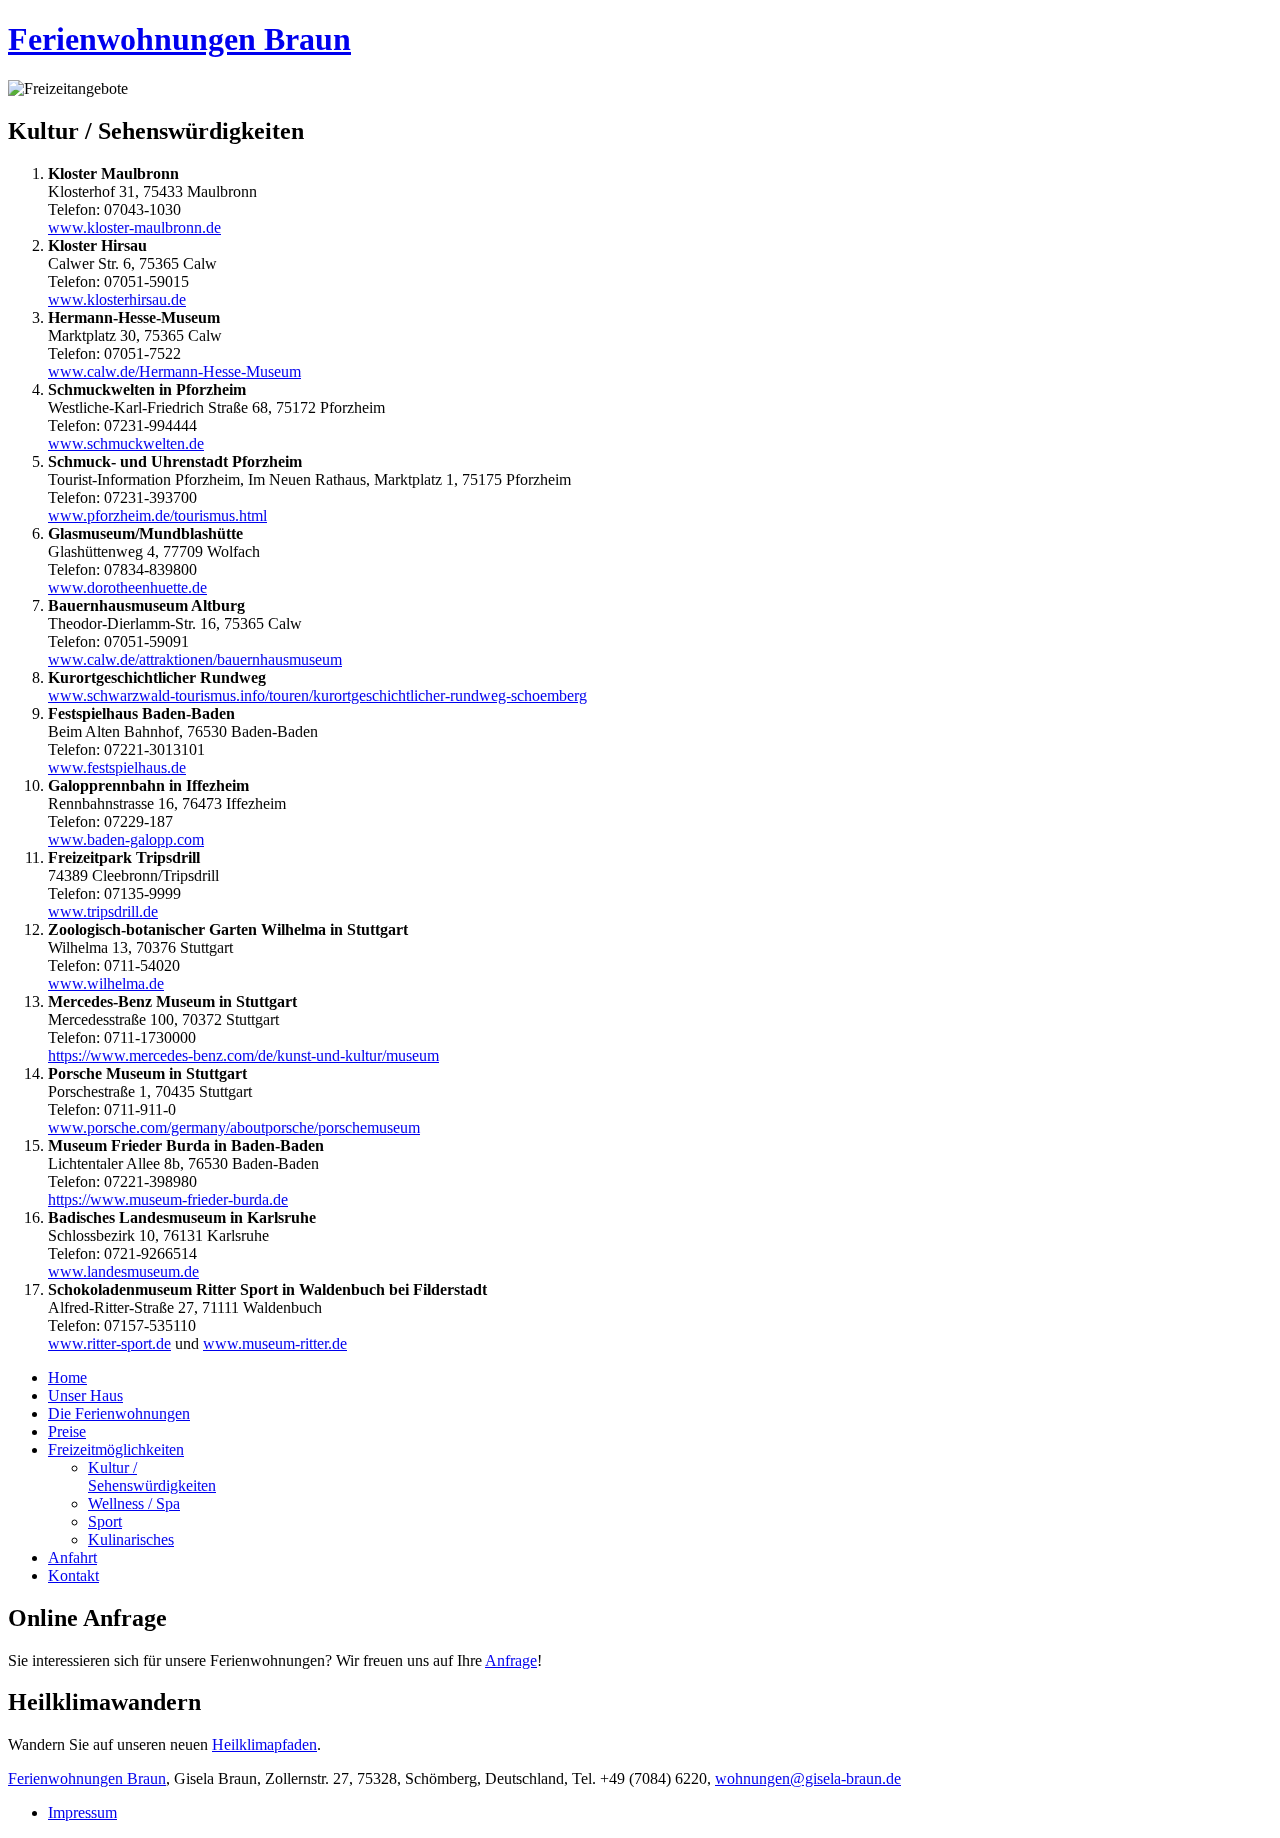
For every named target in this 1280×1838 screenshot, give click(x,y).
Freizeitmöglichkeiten (116, 1449)
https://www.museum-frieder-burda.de (168, 1199)
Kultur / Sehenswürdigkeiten (152, 1476)
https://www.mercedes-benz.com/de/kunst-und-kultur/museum (243, 1055)
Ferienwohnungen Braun (179, 39)
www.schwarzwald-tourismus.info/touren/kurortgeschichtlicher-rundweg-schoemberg (317, 695)
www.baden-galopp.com (126, 839)
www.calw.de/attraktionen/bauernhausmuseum (195, 659)
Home (67, 1377)
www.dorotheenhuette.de (127, 587)
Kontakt (73, 1575)
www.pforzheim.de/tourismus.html (157, 515)
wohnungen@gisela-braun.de (808, 1778)
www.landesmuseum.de (123, 1271)
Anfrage (511, 1660)
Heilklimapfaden (264, 1744)
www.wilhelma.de (106, 983)
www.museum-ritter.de (275, 1343)
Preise (67, 1431)
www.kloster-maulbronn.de (134, 227)
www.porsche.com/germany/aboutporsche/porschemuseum (234, 1127)
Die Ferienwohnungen (119, 1413)
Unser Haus (85, 1395)
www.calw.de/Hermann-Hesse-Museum (174, 371)
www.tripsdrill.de (103, 911)
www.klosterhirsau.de (117, 299)
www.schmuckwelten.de (126, 443)
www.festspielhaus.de (117, 767)
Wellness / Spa (134, 1503)
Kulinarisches (131, 1539)
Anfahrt (72, 1557)
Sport (105, 1521)
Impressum (82, 1812)
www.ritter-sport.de (109, 1343)
